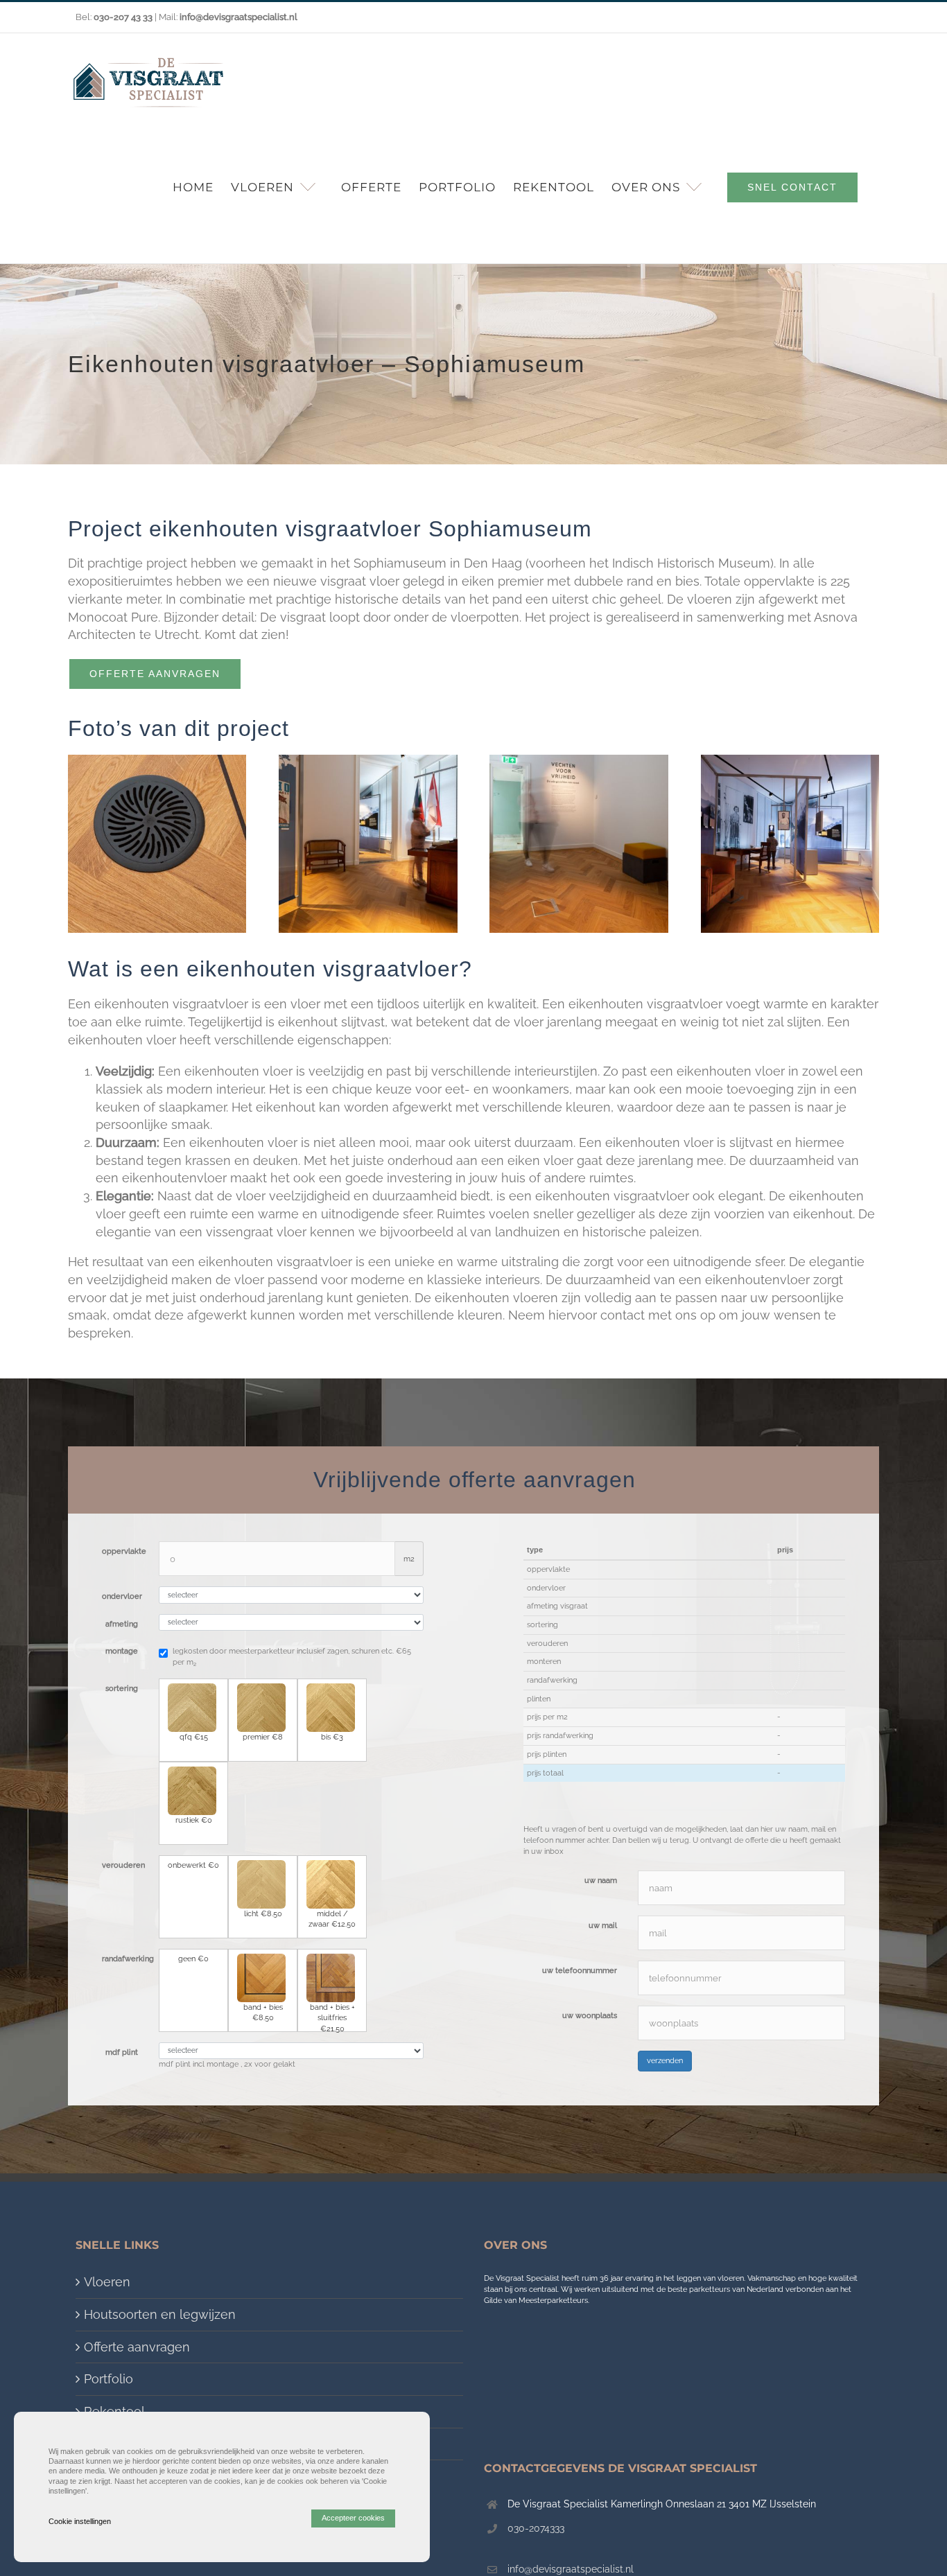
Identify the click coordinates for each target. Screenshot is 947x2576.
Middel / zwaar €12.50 (332, 1919)
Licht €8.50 (263, 1914)
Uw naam (601, 1881)
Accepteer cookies (353, 2518)
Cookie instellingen (80, 2521)
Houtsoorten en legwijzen (160, 2314)
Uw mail (603, 1926)
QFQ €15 (194, 1737)
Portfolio (108, 2379)
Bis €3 (332, 1737)
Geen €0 (193, 1959)
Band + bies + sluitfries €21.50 (332, 2017)
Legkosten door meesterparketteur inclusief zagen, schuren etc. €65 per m (292, 1657)
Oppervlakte (124, 1551)
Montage (122, 1651)
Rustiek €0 (194, 1820)
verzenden (665, 2061)
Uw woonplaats (590, 2016)
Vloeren (107, 2282)
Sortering (122, 1689)
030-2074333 (536, 2528)
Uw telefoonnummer (580, 1971)
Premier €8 (263, 1737)
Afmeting (122, 1624)
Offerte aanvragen (137, 2347)
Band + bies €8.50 (263, 2013)
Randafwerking (125, 1959)
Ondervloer (122, 1596)
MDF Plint (122, 2052)
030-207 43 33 (123, 17)
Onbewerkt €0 (193, 1865)
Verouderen (123, 1865)
